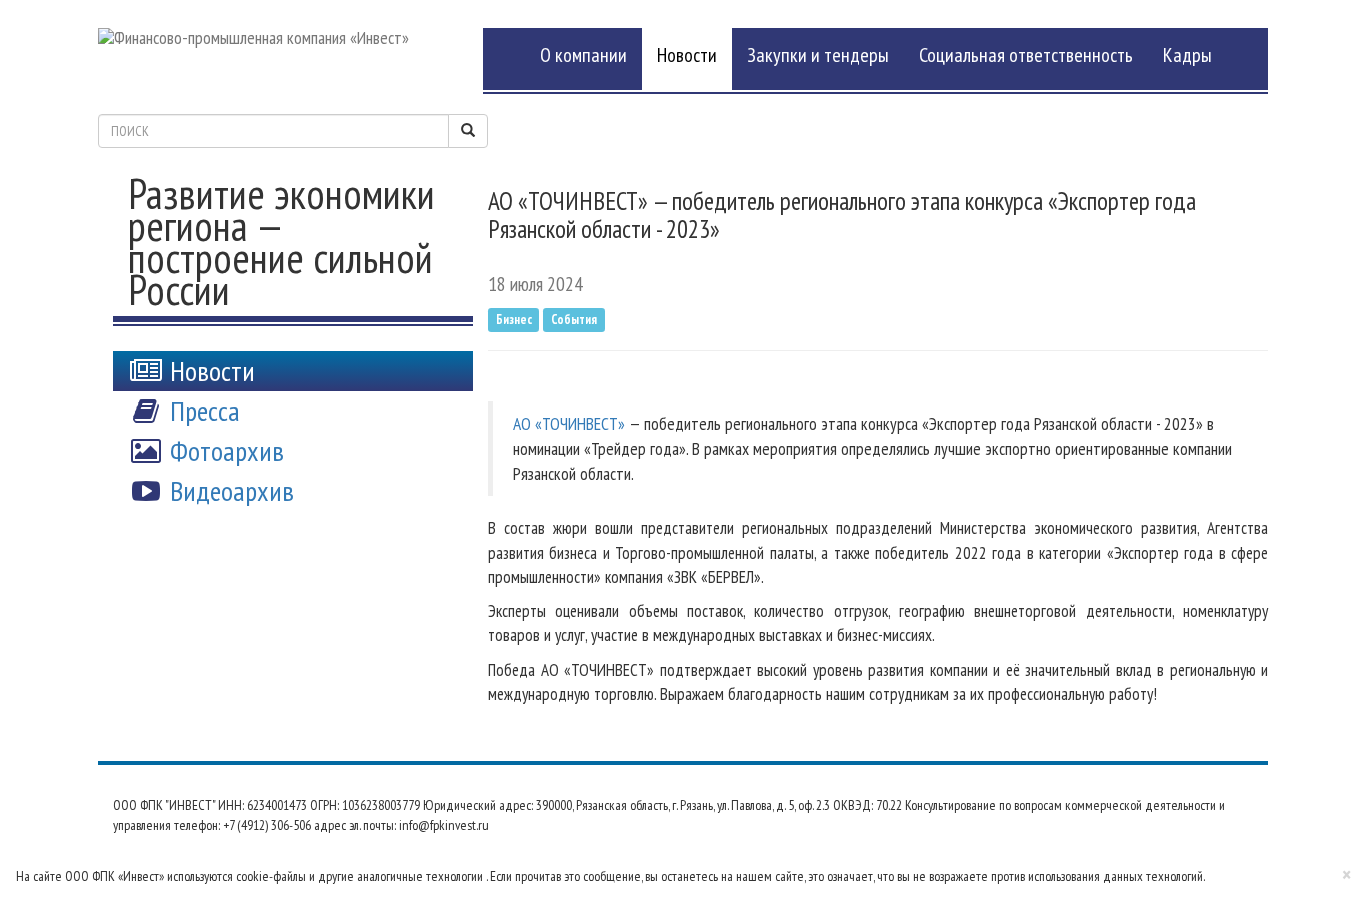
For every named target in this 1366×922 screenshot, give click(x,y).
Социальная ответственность (1026, 55)
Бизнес (514, 319)
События (574, 319)
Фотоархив (224, 450)
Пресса (202, 410)
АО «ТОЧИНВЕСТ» (569, 423)
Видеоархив (229, 490)
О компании (583, 55)
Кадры (1187, 55)
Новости (687, 55)
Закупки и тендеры (818, 55)
